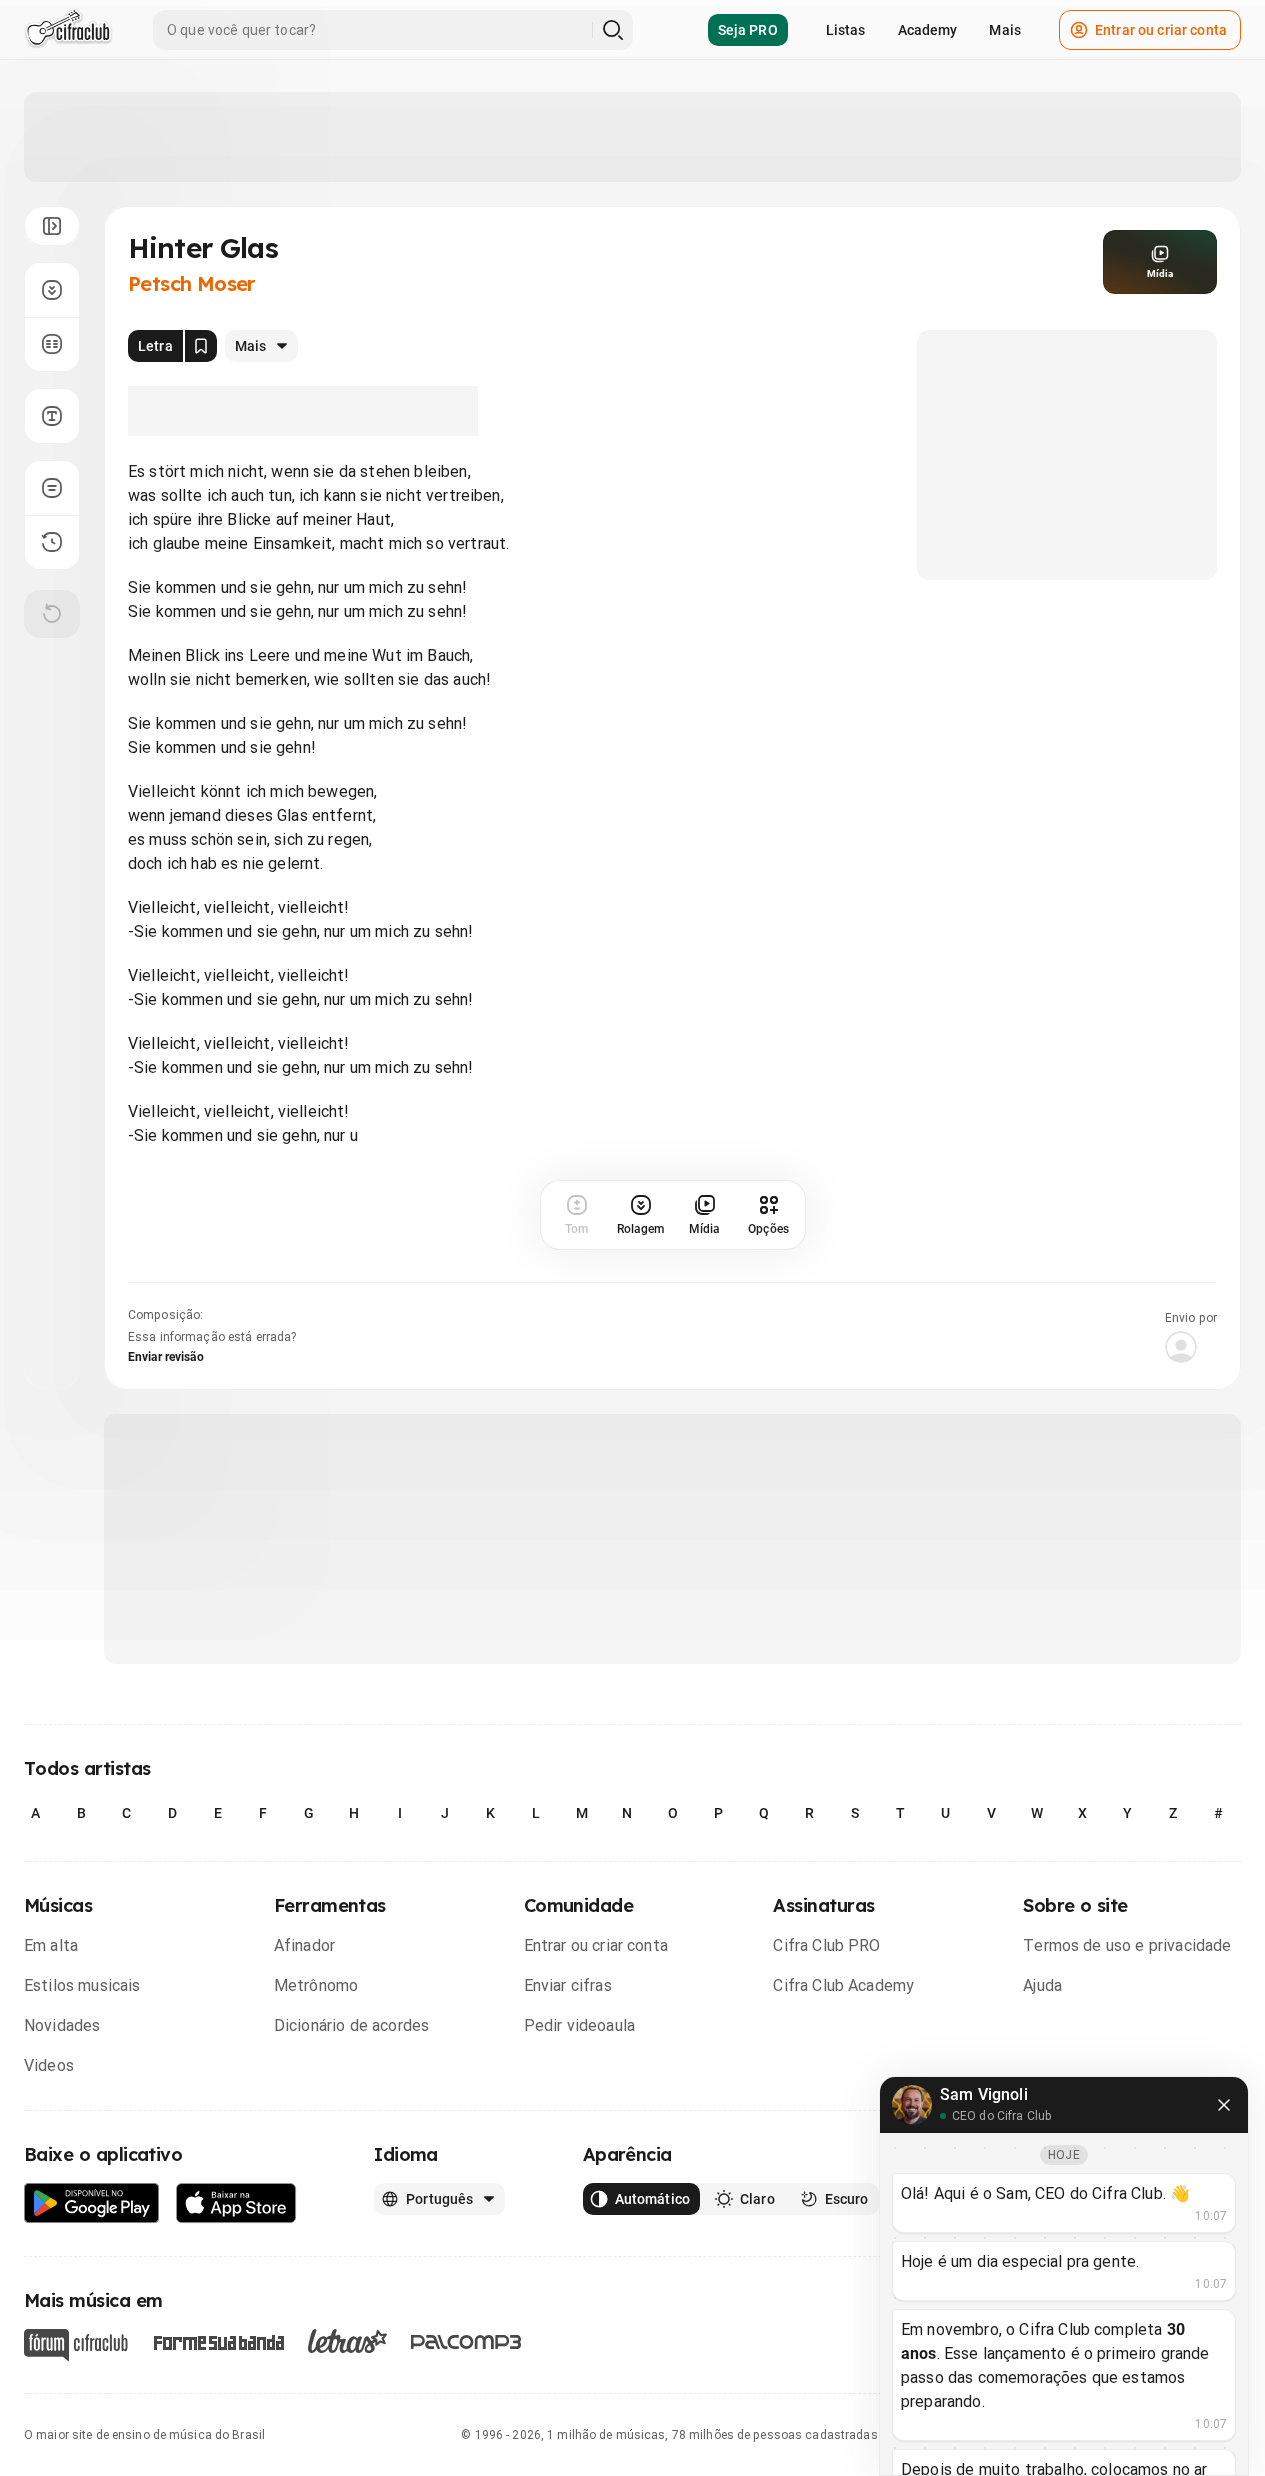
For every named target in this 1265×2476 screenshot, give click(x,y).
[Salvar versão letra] (201, 346)
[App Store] (236, 2203)
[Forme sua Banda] (218, 2341)
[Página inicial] (68, 30)
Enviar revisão (166, 1357)
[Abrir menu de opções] (52, 226)
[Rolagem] (52, 290)
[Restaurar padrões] (52, 614)
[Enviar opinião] (52, 488)
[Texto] (52, 416)
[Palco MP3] (466, 2342)
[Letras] (347, 2341)
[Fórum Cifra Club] (76, 2345)
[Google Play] (92, 2203)
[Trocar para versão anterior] (52, 542)
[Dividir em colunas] (52, 344)
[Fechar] (1224, 2105)
